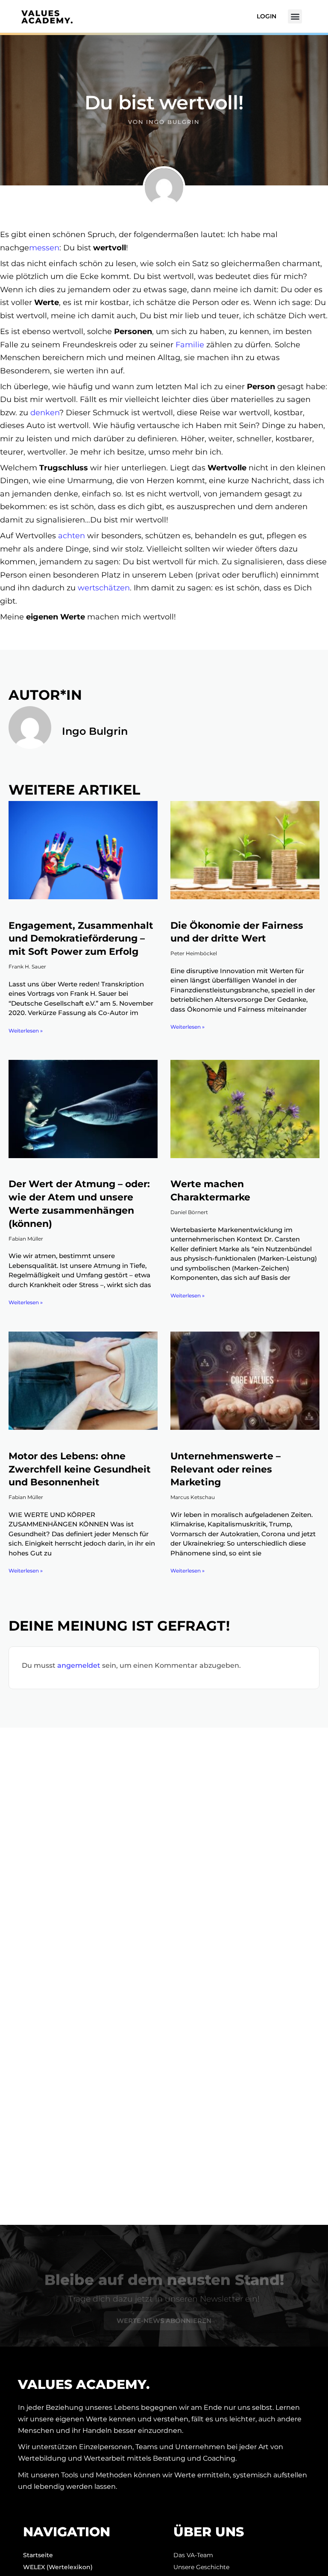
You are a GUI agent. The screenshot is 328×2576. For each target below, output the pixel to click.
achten (72, 536)
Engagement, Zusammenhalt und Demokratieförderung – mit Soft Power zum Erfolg (81, 939)
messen (44, 248)
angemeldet (79, 1665)
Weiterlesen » (26, 1031)
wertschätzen (104, 588)
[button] (295, 16)
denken (45, 413)
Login (266, 16)
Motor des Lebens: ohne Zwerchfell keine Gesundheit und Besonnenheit (80, 1469)
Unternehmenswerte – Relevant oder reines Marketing (225, 1469)
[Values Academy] (47, 17)
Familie (190, 345)
